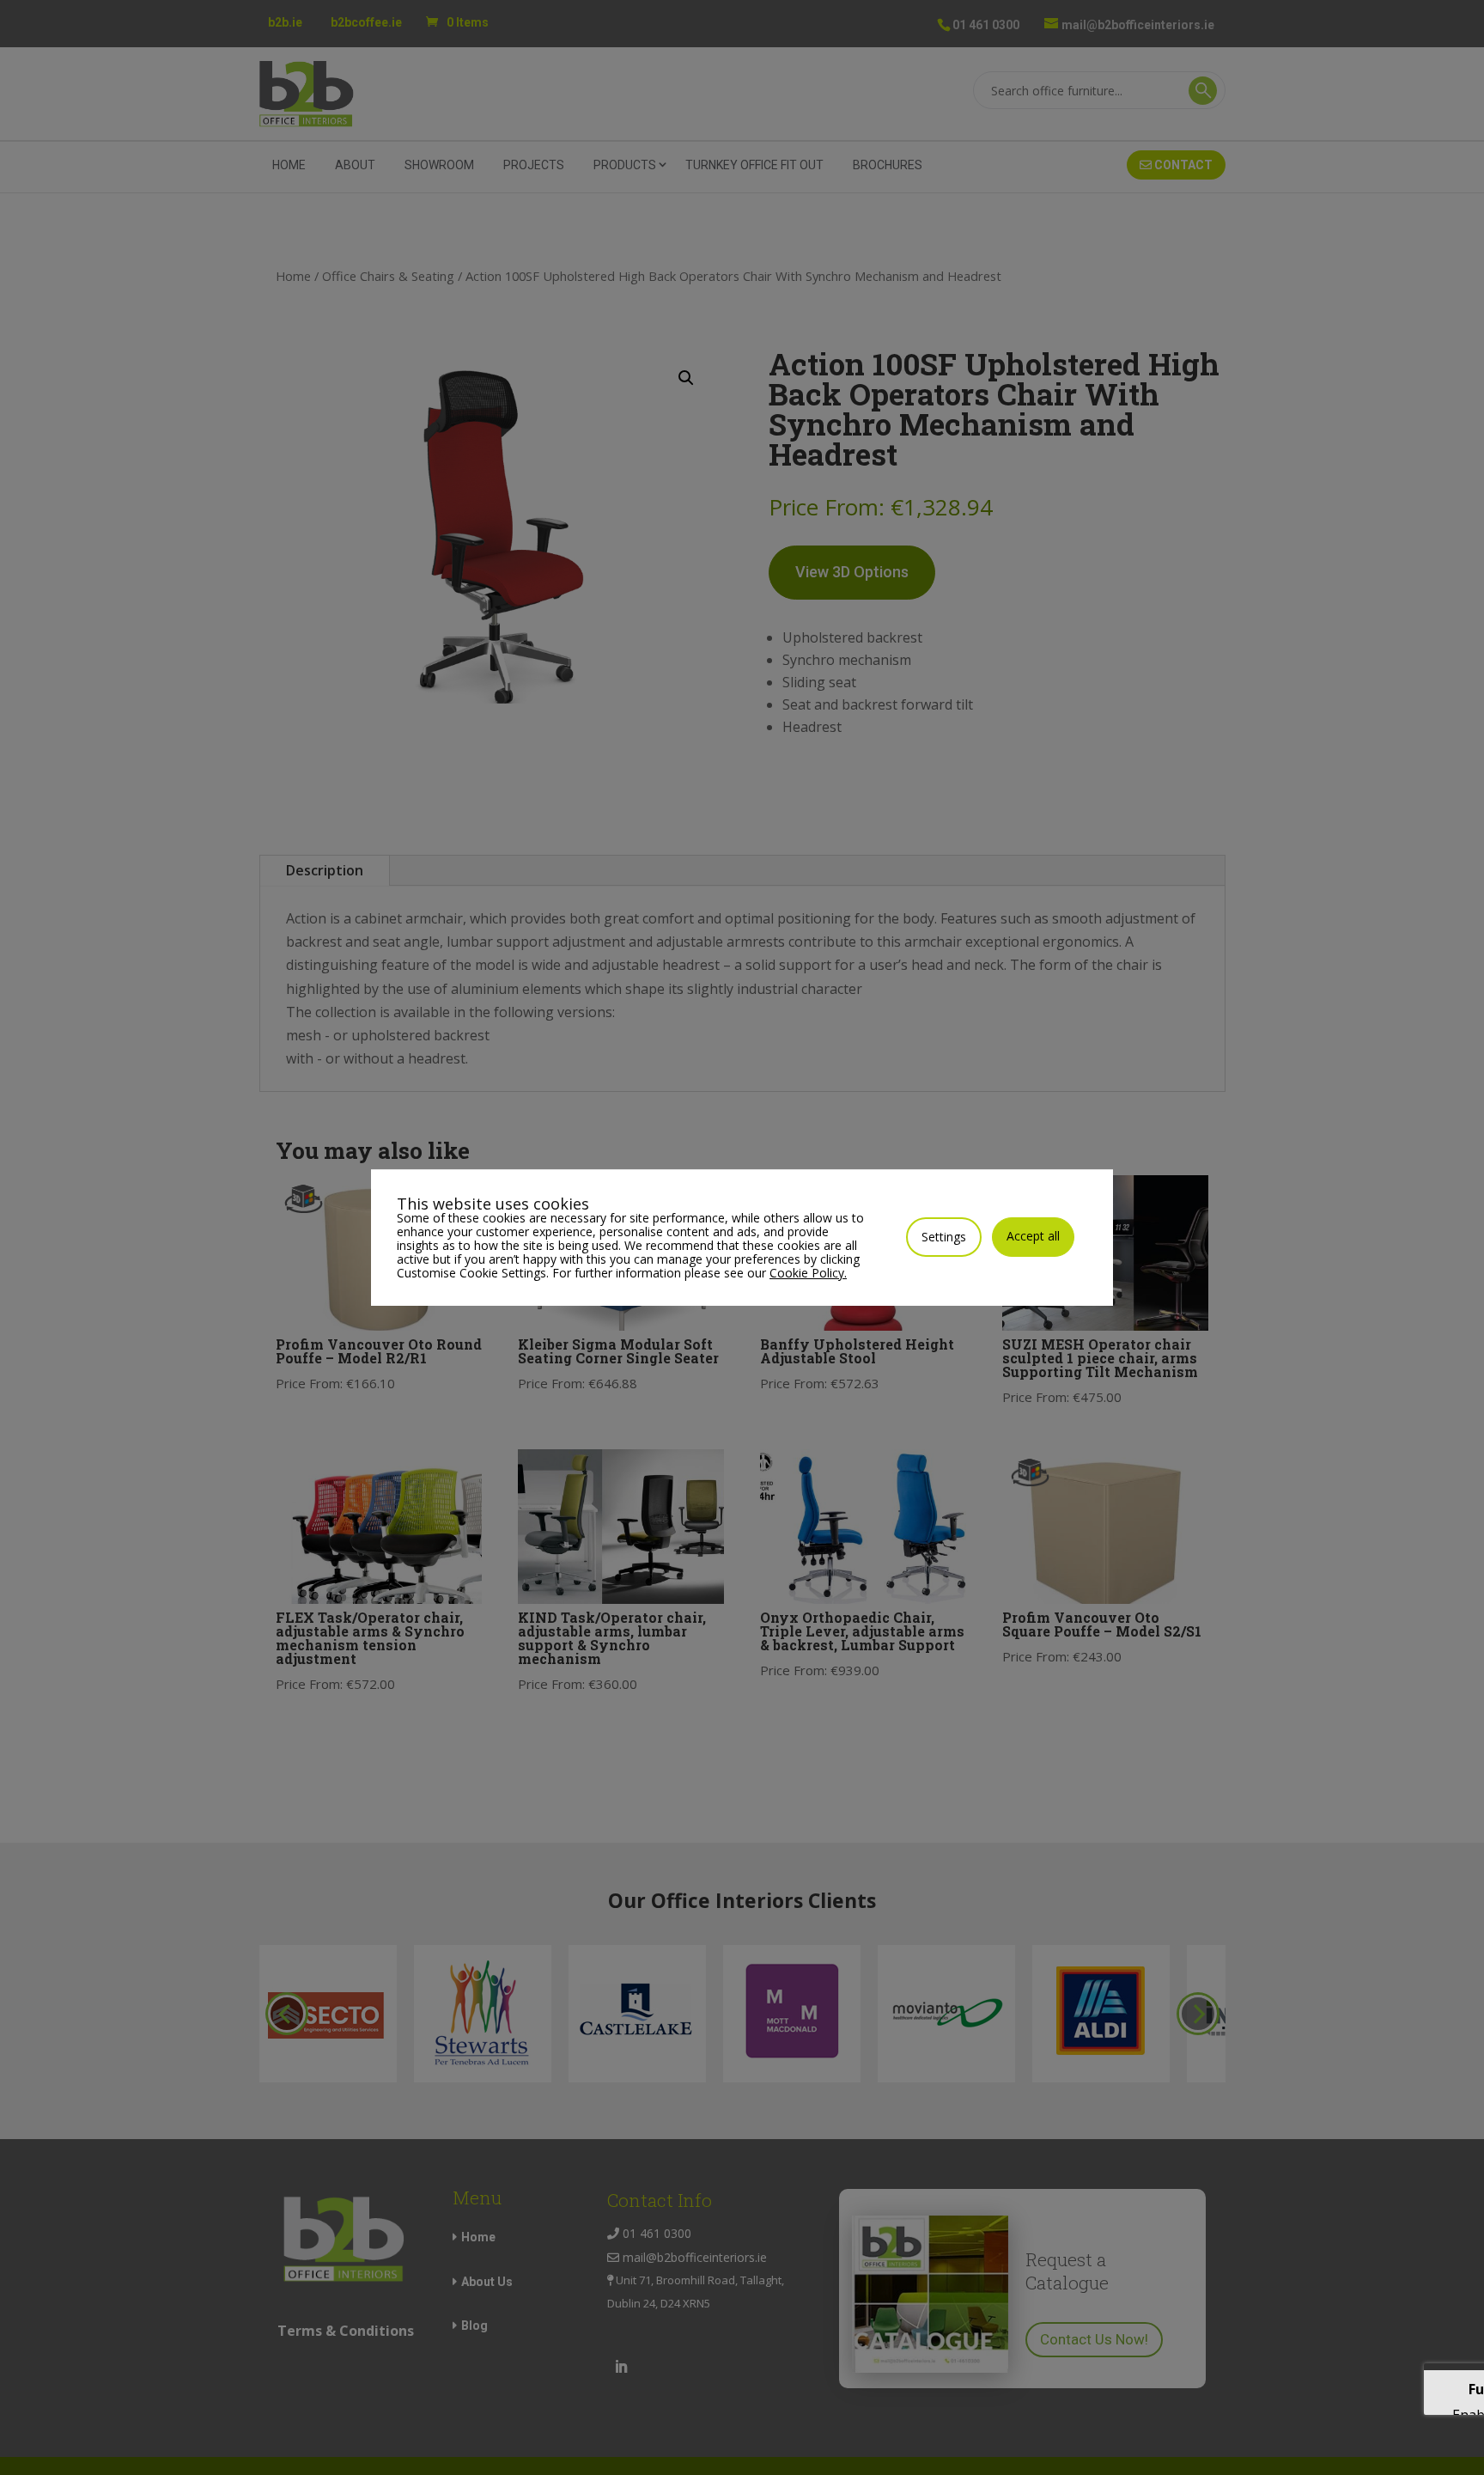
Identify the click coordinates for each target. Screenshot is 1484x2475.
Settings (944, 1237)
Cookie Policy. (808, 1273)
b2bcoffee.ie (366, 22)
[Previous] (287, 2014)
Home (289, 165)
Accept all (1033, 1236)
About (355, 165)
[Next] (1198, 2014)
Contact (1182, 165)
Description (325, 870)
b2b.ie (285, 22)
